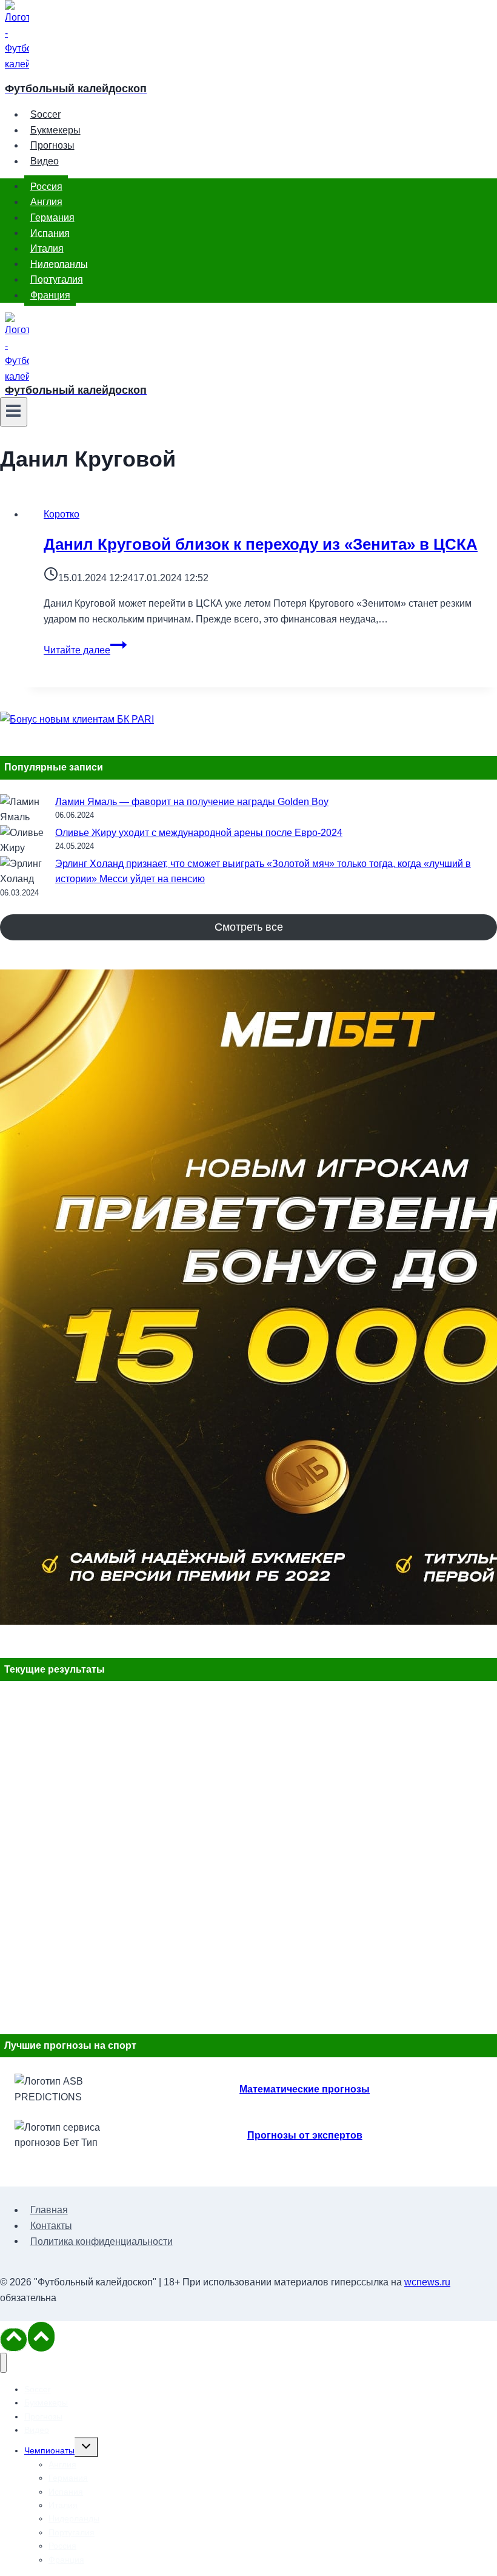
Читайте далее (85, 650)
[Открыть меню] (14, 412)
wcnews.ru (427, 2282)
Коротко (62, 514)
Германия (52, 217)
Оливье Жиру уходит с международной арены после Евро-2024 (199, 833)
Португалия (57, 279)
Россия (46, 186)
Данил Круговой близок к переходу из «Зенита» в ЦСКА (261, 544)
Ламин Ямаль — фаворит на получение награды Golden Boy (192, 802)
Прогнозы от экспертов (305, 2135)
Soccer (45, 114)
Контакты (51, 2226)
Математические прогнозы (305, 2089)
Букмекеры (55, 130)
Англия (46, 202)
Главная (49, 2210)
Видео (45, 161)
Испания (50, 233)
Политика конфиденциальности (102, 2241)
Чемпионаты (49, 2450)
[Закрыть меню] (3, 2363)
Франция (50, 295)
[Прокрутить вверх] (14, 2339)
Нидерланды (59, 264)
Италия (47, 248)
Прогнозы (52, 145)
